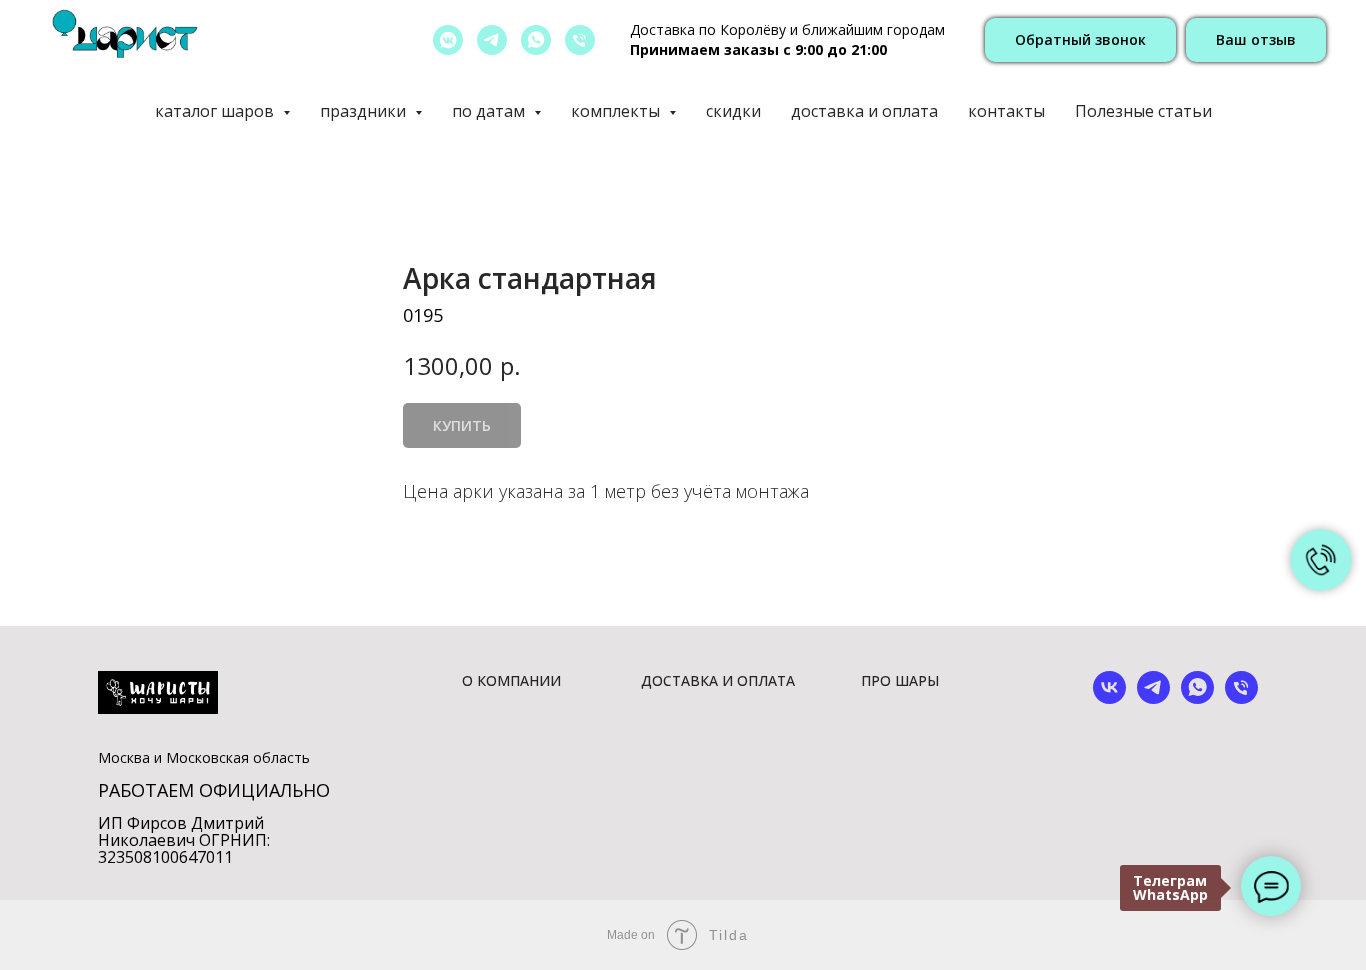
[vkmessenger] (448, 40)
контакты (1006, 111)
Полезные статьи (1143, 111)
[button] (1080, 40)
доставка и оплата (864, 111)
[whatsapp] (536, 40)
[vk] (1109, 698)
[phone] (1241, 698)
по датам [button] (490, 111)
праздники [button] (365, 111)
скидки (733, 111)
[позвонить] (580, 40)
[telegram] (492, 40)
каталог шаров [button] (216, 111)
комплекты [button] (617, 111)
